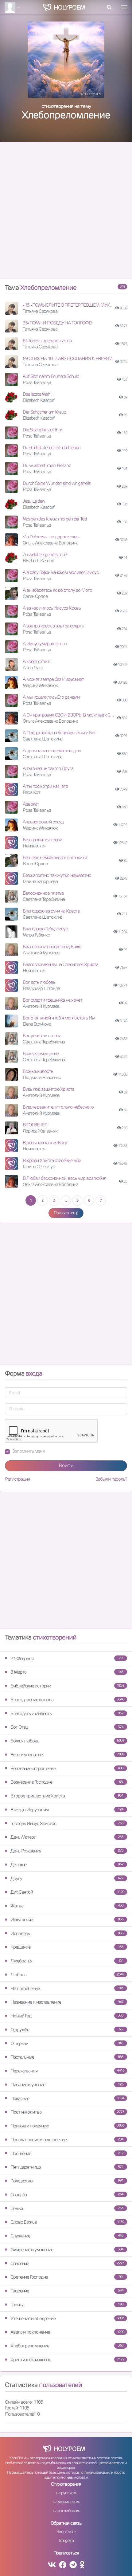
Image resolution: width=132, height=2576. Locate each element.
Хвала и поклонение (67, 2332)
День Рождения (67, 1851)
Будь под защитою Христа (49, 1089)
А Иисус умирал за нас (45, 644)
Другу (67, 1878)
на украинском (66, 2502)
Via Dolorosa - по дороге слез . (51, 537)
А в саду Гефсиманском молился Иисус (61, 572)
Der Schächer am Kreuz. (45, 412)
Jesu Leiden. (34, 501)
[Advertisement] (66, 213)
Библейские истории (67, 1686)
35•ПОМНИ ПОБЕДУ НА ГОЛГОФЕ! (57, 323)
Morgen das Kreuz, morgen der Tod (55, 519)
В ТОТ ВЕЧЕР (35, 1125)
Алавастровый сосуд (43, 822)
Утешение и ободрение (67, 2318)
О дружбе (66, 2030)
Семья (67, 2208)
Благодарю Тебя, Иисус (45, 929)
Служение (67, 2236)
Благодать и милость (67, 1713)
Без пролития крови (42, 840)
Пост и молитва (67, 2112)
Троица (67, 2305)
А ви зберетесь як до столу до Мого (57, 590)
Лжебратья (66, 1961)
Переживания (67, 2071)
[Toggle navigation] (124, 7)
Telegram (66, 2540)
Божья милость (38, 1071)
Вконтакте (66, 2531)
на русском (66, 2493)
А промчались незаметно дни (51, 750)
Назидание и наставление (67, 2002)
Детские (67, 1865)
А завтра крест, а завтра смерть (53, 626)
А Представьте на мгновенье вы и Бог (59, 733)
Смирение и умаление (67, 2250)
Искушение (67, 1920)
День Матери (67, 1837)
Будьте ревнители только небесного (58, 1107)
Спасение (67, 2263)
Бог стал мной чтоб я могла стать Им (59, 1018)
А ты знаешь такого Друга (48, 768)
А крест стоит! (37, 661)
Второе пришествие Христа (67, 1796)
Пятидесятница (67, 2167)
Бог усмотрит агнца (42, 1036)
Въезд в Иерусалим (67, 1810)
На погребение (67, 1988)
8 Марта (67, 1672)
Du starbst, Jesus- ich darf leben (52, 448)
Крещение (67, 1947)
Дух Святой (67, 1892)
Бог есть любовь (39, 982)
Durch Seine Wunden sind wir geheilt (57, 483)
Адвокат (31, 804)
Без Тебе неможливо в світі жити (55, 857)
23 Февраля (66, 1658)
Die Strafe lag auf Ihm (42, 430)
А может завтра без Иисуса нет (53, 679)
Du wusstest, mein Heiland (47, 465)
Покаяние (67, 2098)
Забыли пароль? (111, 1479)
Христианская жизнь (67, 2360)
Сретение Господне (66, 2277)
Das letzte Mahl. (37, 394)
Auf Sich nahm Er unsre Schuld (51, 376)
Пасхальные (67, 2057)
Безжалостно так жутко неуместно (57, 875)
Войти (66, 1465)
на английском (66, 2511)
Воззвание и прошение (67, 1768)
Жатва (67, 1906)
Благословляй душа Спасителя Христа (60, 964)
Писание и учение (67, 2085)
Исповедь (67, 1933)
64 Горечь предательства (47, 341)
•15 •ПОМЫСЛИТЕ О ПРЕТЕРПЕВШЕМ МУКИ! (68, 305)
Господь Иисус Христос (67, 1823)
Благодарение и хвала (67, 1700)
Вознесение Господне (66, 1782)
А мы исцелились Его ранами (51, 697)
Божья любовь (67, 1741)
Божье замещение (41, 1053)
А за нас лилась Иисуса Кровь (52, 608)
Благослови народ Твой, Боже (52, 946)
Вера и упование (67, 1755)
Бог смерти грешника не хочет (52, 1000)
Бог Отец (67, 1727)
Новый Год (67, 2016)
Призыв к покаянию (67, 2126)
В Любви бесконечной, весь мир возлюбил (64, 1178)
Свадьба (67, 2195)
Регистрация (17, 1479)
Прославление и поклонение (67, 2140)
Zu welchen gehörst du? (45, 554)
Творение (67, 2291)
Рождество (67, 2181)
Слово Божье (67, 2222)
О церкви (67, 2043)
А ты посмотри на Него (45, 786)
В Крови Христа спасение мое (52, 1160)
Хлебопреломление (67, 2346)
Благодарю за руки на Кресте (51, 911)
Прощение (67, 2153)
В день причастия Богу (45, 1143)
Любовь (67, 1975)
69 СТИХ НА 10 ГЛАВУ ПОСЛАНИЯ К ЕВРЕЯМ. (68, 358)
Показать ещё (66, 1213)
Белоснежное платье (43, 893)
